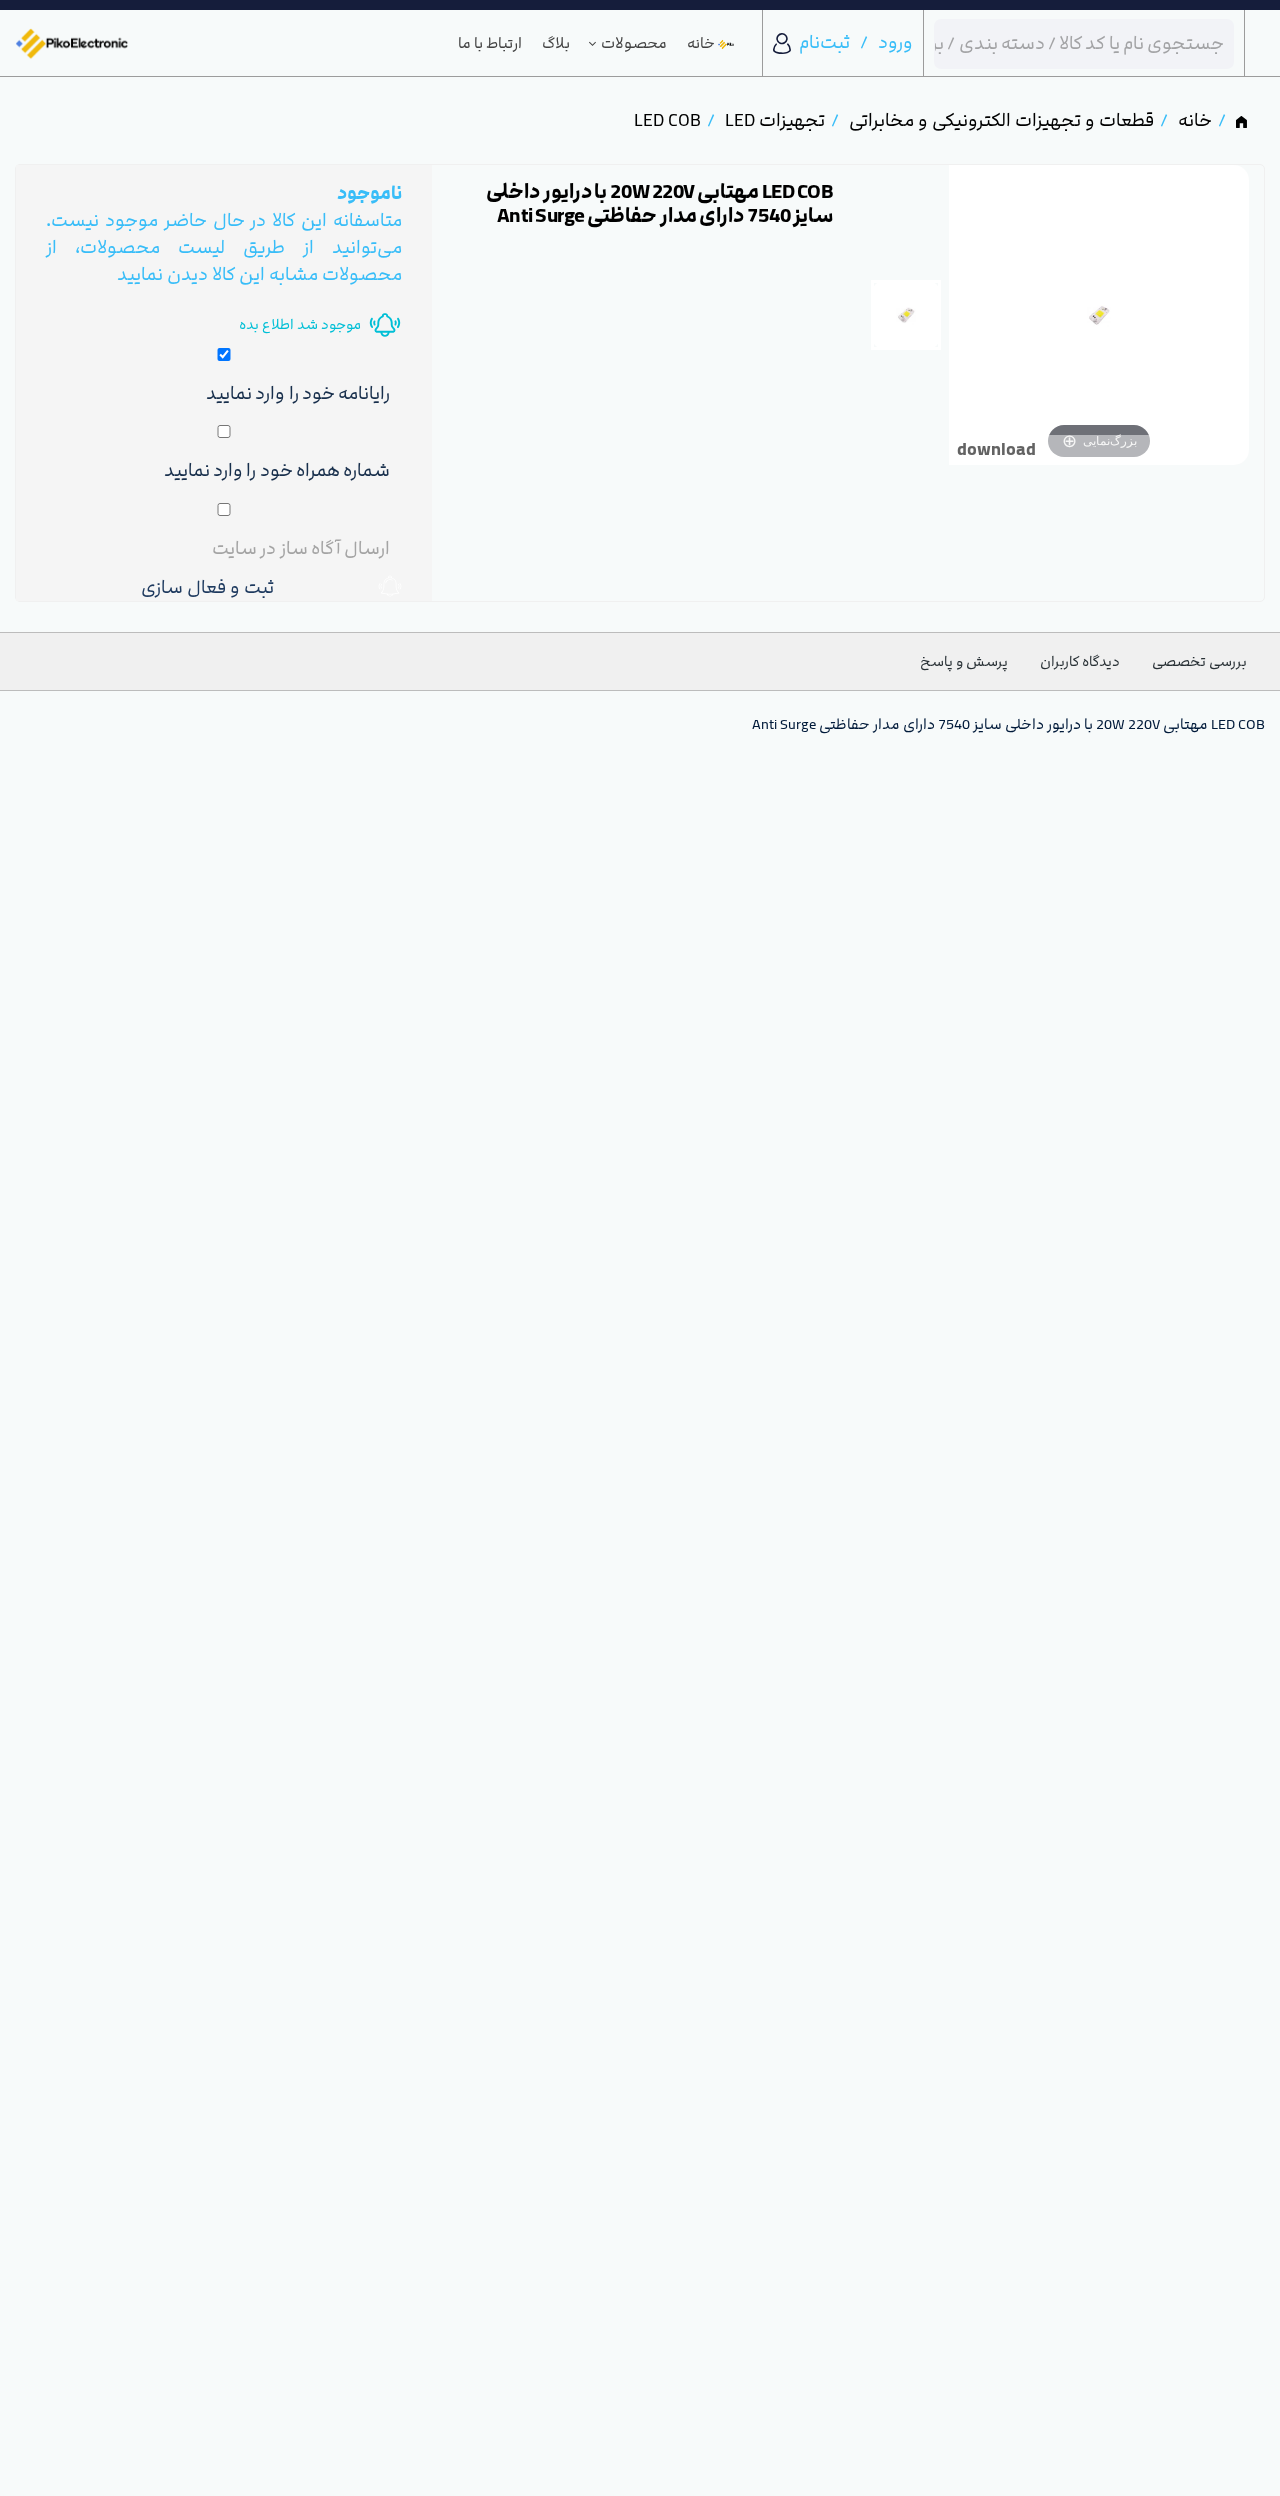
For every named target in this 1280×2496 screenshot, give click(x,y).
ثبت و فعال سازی (212, 587)
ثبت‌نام (824, 42)
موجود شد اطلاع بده (300, 324)
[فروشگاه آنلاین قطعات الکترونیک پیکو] (72, 43)
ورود (895, 42)
